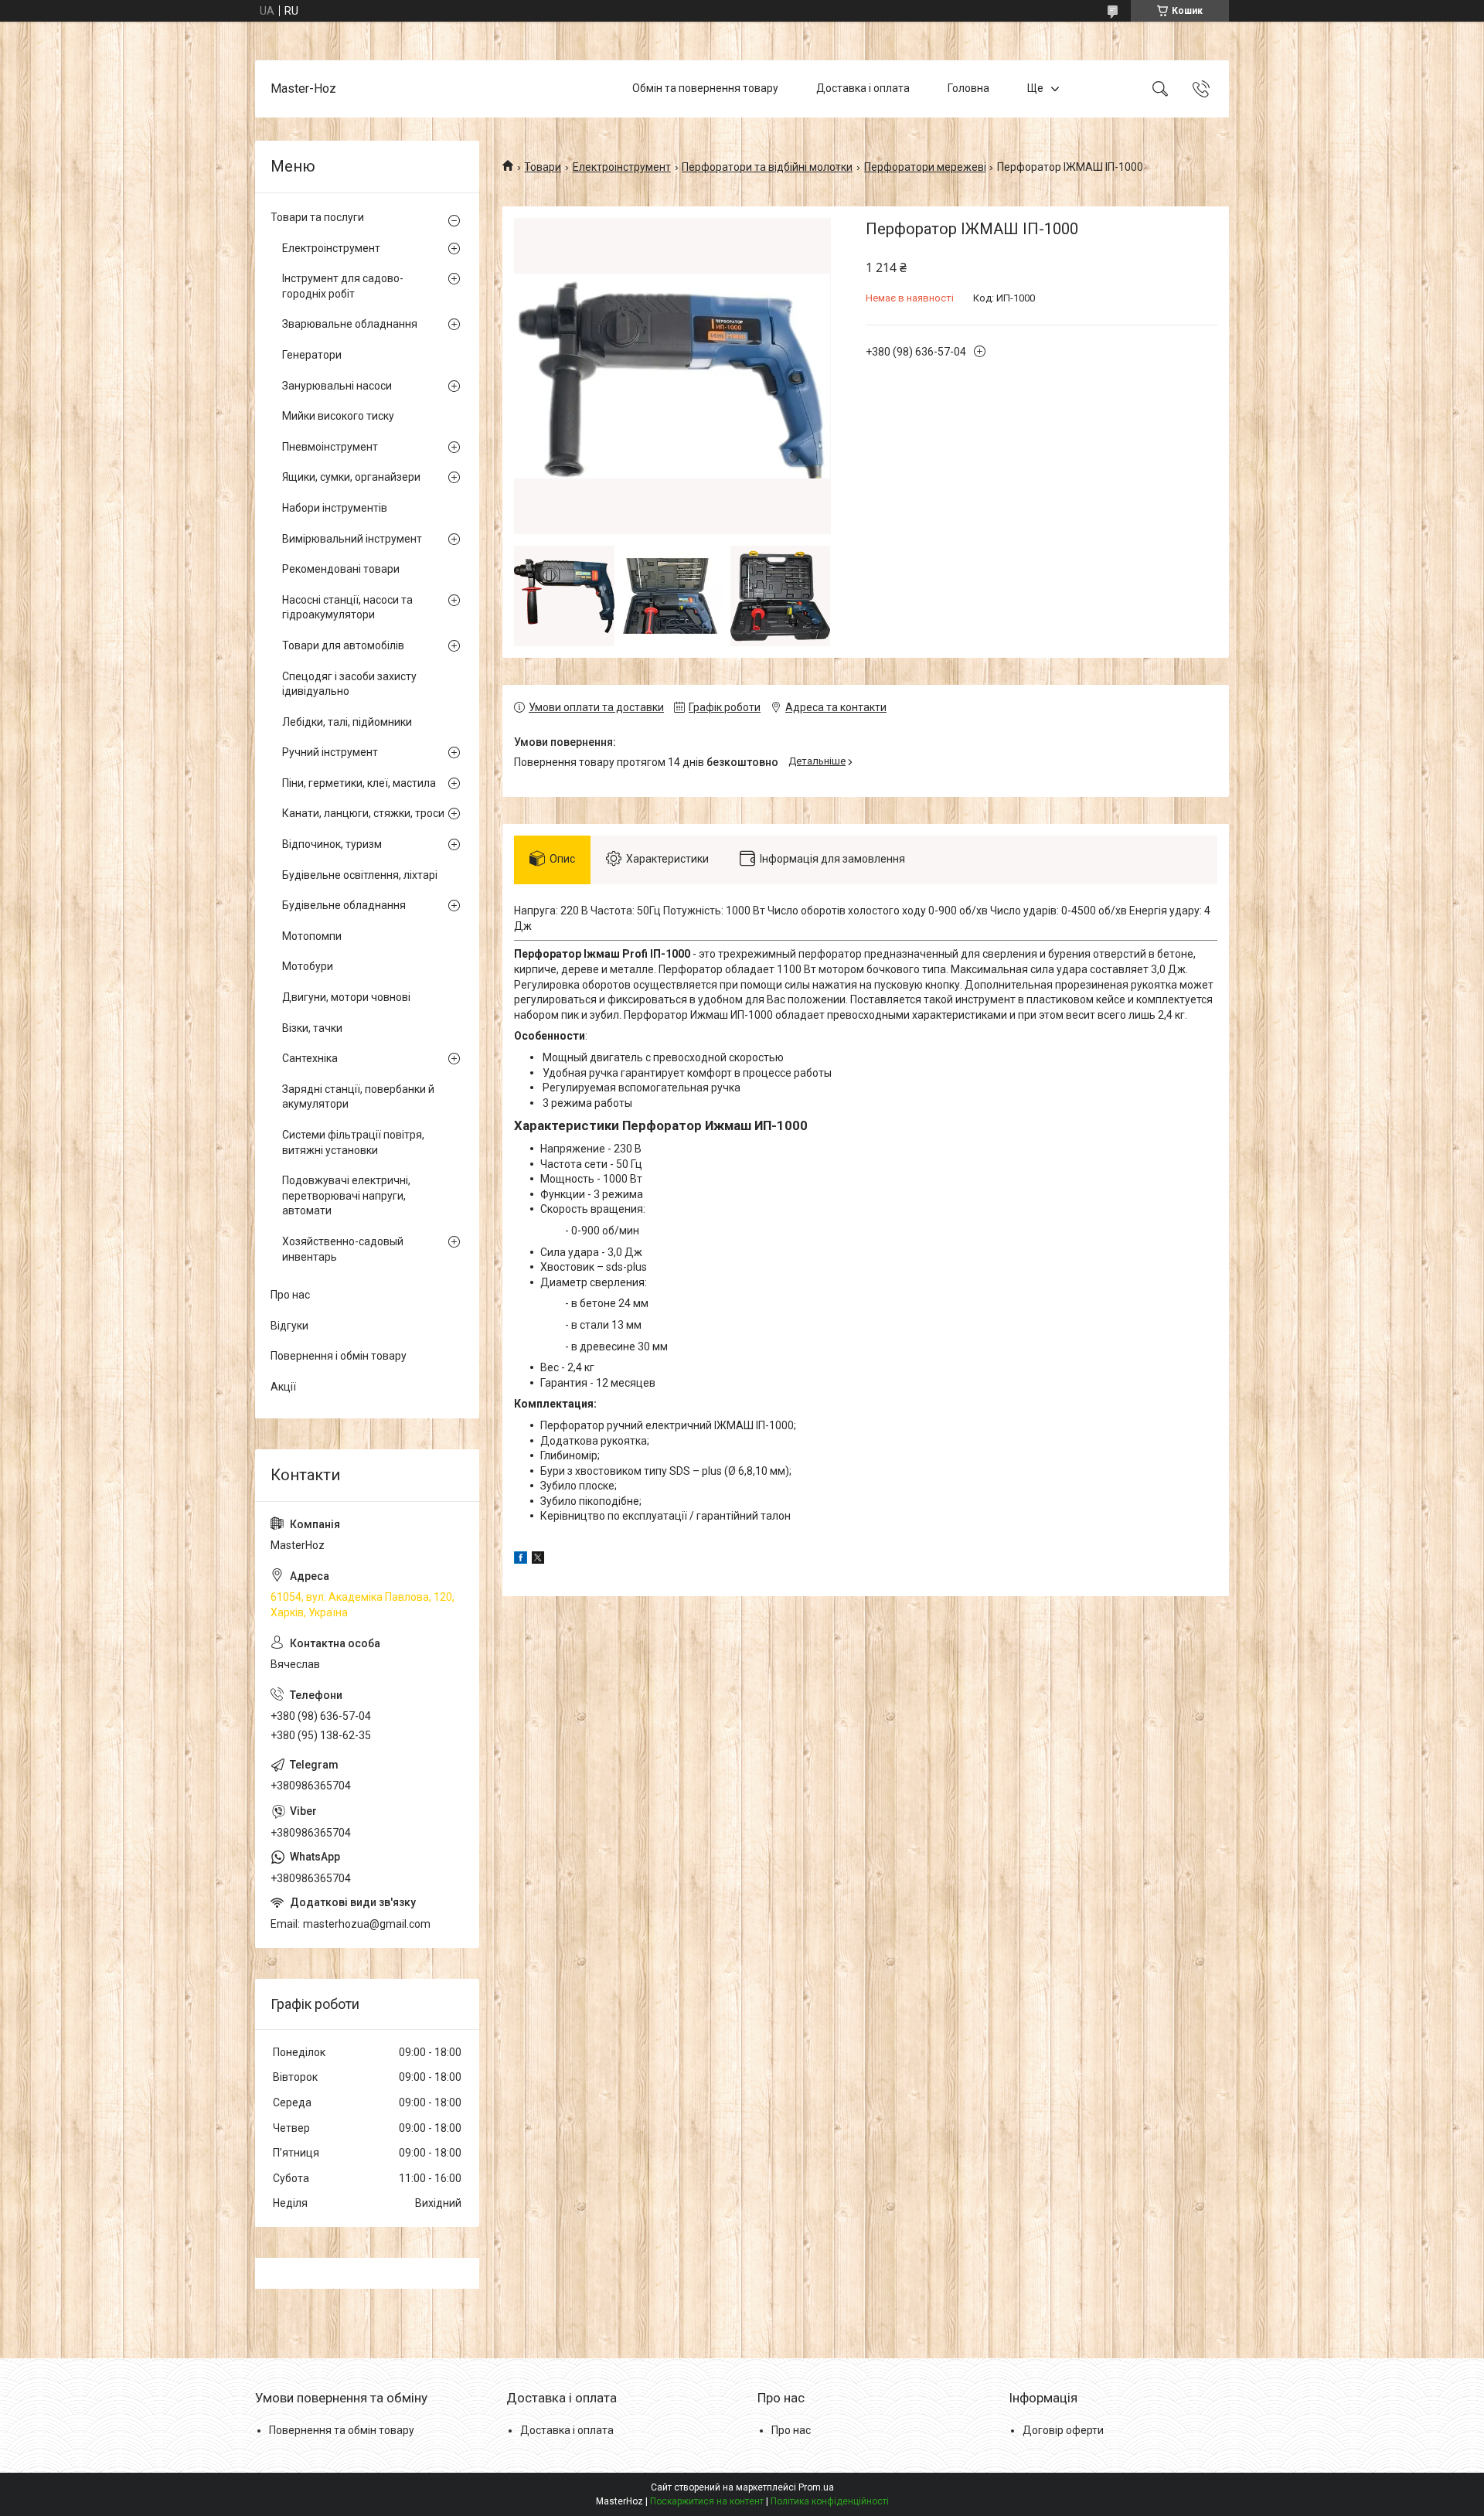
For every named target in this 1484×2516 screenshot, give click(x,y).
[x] (538, 1560)
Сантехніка (310, 1058)
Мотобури (308, 966)
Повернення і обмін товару (339, 1356)
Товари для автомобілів (343, 645)
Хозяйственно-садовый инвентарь (343, 1249)
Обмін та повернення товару (705, 88)
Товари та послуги (317, 217)
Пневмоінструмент (330, 447)
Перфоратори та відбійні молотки (767, 167)
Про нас (290, 1295)
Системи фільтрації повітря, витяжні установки (353, 1142)
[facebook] (521, 1560)
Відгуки (289, 1326)
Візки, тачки (312, 1028)
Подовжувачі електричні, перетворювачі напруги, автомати (346, 1195)
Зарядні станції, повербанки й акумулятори (358, 1097)
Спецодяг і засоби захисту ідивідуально (349, 684)
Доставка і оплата (863, 88)
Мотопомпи (312, 936)
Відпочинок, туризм (332, 844)
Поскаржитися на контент (707, 2501)
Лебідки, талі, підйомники (347, 722)
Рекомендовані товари (341, 569)
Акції (283, 1387)
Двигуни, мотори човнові (346, 997)
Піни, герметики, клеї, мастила (359, 783)
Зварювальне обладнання (350, 324)
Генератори (312, 355)
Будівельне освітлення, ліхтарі (360, 875)
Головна (968, 88)
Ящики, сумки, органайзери (351, 477)
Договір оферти (1063, 2430)
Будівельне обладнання (344, 905)
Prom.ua (816, 2487)
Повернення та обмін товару (342, 2430)
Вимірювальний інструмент (352, 539)
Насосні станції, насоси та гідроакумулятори (347, 608)
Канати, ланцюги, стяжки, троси (363, 813)
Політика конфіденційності (830, 2501)
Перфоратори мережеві (925, 167)
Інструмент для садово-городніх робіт (343, 286)
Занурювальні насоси (337, 386)
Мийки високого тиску (338, 416)
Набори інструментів (335, 508)
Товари (543, 167)
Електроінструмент (622, 167)
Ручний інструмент (330, 752)
